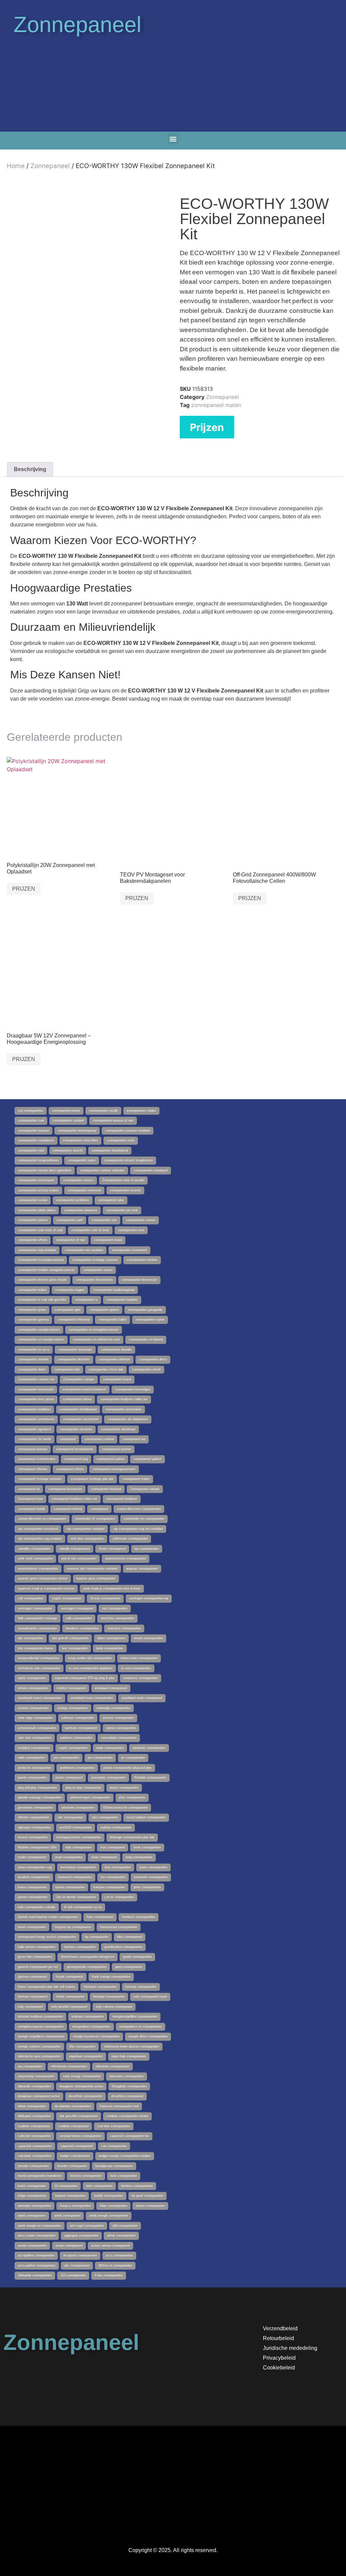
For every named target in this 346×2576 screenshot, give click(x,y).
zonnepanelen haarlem (122, 1300)
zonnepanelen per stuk (122, 1210)
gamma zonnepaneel (32, 1977)
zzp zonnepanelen (31, 1111)
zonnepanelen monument (129, 1250)
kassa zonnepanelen (32, 1887)
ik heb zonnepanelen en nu (83, 1907)
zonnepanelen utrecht (68, 1150)
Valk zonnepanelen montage (38, 1618)
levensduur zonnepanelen (78, 1867)
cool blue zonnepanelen (114, 2126)
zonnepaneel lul (29, 1489)
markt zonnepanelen (32, 1857)
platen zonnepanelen (124, 1788)
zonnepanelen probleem (73, 1200)
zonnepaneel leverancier (65, 1489)
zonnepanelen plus (111, 1200)
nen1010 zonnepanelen (76, 1827)
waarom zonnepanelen (142, 1569)
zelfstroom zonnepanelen (130, 1539)
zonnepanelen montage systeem (95, 1260)
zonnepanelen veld (31, 1150)
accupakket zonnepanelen (36, 2255)
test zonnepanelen (75, 1648)
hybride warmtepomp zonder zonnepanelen (48, 1917)
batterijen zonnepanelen (34, 2206)
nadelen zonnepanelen (116, 1827)
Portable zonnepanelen (150, 1778)
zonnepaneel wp (134, 1439)
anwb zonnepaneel (67, 2216)
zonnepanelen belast (77, 1399)
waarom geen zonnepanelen (96, 1578)
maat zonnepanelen (69, 1857)
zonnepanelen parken (33, 1220)
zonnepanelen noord (108, 1240)
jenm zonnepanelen (147, 1887)
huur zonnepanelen (100, 1917)
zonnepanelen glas (68, 1310)
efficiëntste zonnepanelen (69, 2066)
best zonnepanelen (99, 2186)
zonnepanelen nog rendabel (37, 1250)
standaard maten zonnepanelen (40, 1698)
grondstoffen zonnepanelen (123, 1947)
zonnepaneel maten (216, 405)
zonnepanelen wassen (33, 1131)
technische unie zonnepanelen (39, 1668)
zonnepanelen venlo (121, 1140)
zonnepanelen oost (131, 1230)
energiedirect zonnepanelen (91, 2027)
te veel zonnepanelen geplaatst (91, 1668)
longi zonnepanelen (139, 1857)
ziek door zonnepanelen (87, 1539)
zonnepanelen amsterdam (123, 1409)
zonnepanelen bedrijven (34, 1409)
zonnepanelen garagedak (145, 1310)
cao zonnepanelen (114, 2146)
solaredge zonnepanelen (114, 1708)
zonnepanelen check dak (106, 1370)
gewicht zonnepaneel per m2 (38, 1967)
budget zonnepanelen (75, 2156)
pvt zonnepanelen (100, 1758)
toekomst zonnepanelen (124, 1628)
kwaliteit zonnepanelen (34, 1877)
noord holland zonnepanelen (146, 1817)
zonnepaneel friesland (106, 1489)
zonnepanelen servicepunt (36, 1180)
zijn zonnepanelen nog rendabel (40, 1539)
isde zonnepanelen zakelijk (37, 1907)
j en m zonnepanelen (119, 1897)
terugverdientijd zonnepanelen (39, 1658)
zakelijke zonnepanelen (34, 1549)
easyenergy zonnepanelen (36, 2076)
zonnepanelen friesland (73, 1320)
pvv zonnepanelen (66, 1758)
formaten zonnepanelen (100, 1987)
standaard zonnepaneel (111, 1688)
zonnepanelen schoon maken (38, 1190)
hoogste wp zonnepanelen (73, 1927)
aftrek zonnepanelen (121, 2235)
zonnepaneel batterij (68, 1509)
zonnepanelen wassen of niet (113, 1120)
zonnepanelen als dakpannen (128, 1419)
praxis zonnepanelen (32, 1778)
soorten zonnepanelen (33, 1708)
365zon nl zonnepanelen (115, 2266)
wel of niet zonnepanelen (79, 1558)
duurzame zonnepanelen (127, 2076)
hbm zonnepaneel (130, 1937)
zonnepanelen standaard (151, 1170)
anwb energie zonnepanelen (109, 2216)
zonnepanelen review (33, 1200)
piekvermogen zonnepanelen (90, 1797)
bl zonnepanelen (66, 2186)
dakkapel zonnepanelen (34, 2116)
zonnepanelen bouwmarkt (36, 1389)
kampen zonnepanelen (109, 1887)
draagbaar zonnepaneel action (39, 2096)
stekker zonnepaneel (71, 1688)
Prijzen (207, 427)
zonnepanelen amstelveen (36, 1419)
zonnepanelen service (78, 1180)
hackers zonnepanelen (80, 1947)
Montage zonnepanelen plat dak (132, 1837)
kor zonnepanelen (113, 1877)
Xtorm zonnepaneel (112, 1549)
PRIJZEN (24, 889)
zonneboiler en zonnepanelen (144, 1519)
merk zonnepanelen (147, 1847)
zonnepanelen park (70, 1220)
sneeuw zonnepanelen (118, 1718)
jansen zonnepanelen (33, 1897)
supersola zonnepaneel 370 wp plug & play (85, 1678)
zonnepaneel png (76, 1459)
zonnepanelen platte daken (37, 1210)
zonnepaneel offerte (70, 1469)
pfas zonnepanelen (132, 1797)
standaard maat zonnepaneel (142, 1698)
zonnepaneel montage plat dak (92, 1479)
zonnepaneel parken (111, 1459)
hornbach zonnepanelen (139, 1917)
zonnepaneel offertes (33, 1469)
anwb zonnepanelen (32, 2216)
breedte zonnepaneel (72, 2166)
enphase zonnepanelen (88, 2016)
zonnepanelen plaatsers (81, 1210)
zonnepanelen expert (150, 1320)
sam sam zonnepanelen (35, 1738)
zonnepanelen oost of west (90, 1230)
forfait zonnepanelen (70, 1997)
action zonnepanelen (32, 2246)
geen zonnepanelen (129, 1967)
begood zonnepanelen (70, 2196)
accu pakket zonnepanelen (37, 2266)
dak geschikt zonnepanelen (79, 2116)
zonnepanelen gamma (33, 1320)
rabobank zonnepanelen (149, 1748)
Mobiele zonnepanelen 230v (37, 1847)
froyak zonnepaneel (69, 1977)
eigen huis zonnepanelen (129, 2056)
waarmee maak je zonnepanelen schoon (46, 1589)
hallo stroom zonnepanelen (37, 1947)
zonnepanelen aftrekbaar (118, 1429)
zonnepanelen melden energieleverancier (46, 1270)
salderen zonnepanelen (76, 1738)
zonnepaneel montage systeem (40, 1479)
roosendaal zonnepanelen (119, 1738)
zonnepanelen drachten (74, 1359)
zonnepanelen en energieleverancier (94, 1330)
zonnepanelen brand (117, 1379)
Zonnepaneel (77, 24)
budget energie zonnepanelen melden (125, 2156)
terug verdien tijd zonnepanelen (90, 1658)
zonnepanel (68, 1439)
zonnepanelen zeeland (68, 1120)
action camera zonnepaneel (110, 2246)
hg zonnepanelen (97, 1937)
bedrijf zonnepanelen (109, 2196)
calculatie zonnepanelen (35, 2156)
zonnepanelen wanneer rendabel (128, 1131)
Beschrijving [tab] (30, 469)
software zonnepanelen (78, 1718)
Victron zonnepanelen (105, 1598)
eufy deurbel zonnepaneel (69, 2007)
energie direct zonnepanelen (148, 2036)
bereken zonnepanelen (137, 2186)
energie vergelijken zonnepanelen (41, 2036)
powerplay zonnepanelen (108, 1778)
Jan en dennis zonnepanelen (76, 1897)
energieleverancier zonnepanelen (41, 2027)
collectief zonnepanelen (34, 2136)
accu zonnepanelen (119, 2255)
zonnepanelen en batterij (146, 1339)
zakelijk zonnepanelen (75, 1549)
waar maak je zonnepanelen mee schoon (112, 1589)
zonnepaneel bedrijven (122, 1499)
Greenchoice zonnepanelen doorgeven (88, 1957)
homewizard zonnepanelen (119, 1927)
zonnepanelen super (82, 1160)
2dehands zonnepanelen (35, 2275)
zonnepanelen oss (104, 1220)
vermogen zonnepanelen (35, 1608)
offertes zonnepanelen (33, 1817)
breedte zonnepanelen (33, 2166)
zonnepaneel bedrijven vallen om (75, 1499)
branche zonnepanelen (86, 2176)
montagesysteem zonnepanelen (79, 1837)
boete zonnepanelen (32, 2186)
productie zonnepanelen (34, 1768)
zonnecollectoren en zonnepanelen (42, 1519)
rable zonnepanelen (31, 1758)
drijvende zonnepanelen (34, 2086)
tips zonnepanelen (31, 1638)
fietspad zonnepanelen (109, 1997)
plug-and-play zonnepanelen (37, 1788)
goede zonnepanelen (137, 1957)
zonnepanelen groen (32, 1310)
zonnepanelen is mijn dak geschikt (42, 1300)
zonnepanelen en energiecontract (41, 1339)
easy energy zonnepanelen (82, 2076)
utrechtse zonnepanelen (117, 1618)
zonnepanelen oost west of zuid (40, 1230)
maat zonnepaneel (104, 1857)
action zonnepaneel (69, 2246)
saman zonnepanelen (121, 1728)
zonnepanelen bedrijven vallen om (124, 1399)
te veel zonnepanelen (136, 1668)
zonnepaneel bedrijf (31, 1509)
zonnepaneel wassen (33, 1449)
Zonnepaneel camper (145, 1489)
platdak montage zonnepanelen (40, 1797)
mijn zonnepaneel (113, 1847)
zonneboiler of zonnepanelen (95, 1519)
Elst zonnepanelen (82, 2046)
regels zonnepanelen (73, 1748)
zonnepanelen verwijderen (36, 1140)
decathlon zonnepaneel (127, 2096)
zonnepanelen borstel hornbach (84, 1389)
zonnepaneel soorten (117, 1449)
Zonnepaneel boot (30, 1499)
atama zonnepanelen (150, 2206)
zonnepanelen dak (67, 1370)
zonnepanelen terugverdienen (38, 1160)
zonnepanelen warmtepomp (77, 1131)
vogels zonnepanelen (67, 1598)
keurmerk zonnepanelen (151, 1877)
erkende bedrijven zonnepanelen (40, 2016)
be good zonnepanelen (147, 2196)
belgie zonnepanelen (32, 2196)
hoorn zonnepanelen (32, 1927)
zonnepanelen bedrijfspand (78, 1409)
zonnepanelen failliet (113, 1320)
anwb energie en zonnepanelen (40, 2226)
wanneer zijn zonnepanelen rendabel (92, 1569)
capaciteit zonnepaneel (77, 2146)
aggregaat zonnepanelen (81, 2235)
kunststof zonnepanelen (75, 1877)
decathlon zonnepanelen (85, 2096)
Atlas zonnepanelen (113, 2206)
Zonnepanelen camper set (36, 1379)
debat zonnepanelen (32, 2106)
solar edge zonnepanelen (35, 1718)
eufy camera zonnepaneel (114, 2007)
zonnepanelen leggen (70, 1290)
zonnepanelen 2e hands (34, 1439)
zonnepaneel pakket (147, 1459)
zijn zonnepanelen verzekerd (38, 1529)
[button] (173, 139)
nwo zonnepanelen (105, 1817)
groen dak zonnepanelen (35, 1957)
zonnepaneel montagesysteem (114, 1469)
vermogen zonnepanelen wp (149, 1598)
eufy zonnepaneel (30, 2007)
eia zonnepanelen (30, 2066)
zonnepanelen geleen (104, 1310)
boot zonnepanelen (124, 2176)
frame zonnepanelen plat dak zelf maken (46, 1987)
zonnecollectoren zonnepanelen (139, 1509)
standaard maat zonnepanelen (92, 1698)
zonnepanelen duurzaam (75, 1350)
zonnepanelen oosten (141, 1220)
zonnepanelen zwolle (103, 1111)
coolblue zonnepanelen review (127, 2116)
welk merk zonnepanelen (35, 1558)
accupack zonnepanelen (80, 2255)
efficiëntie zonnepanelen (113, 2066)
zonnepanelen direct (153, 1359)
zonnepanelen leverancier (139, 1280)
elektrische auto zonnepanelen (39, 2056)
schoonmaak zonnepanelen (37, 1728)
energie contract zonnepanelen (39, 2046)
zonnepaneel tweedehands (75, 1449)
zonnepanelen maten (98, 1270)
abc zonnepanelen (77, 2266)
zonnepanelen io (86, 1300)
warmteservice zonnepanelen (126, 1558)
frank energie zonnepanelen (111, 1977)
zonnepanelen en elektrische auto (96, 1339)
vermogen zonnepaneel (77, 1608)
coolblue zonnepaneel (73, 2126)
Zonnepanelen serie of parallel (123, 1180)
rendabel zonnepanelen (34, 1748)
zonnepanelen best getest (36, 1399)
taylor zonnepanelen (32, 1678)
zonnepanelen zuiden (141, 1111)
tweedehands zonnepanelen (37, 1628)
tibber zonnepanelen (111, 1638)
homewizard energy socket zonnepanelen (47, 1937)
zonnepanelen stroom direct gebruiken (45, 1170)
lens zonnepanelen (118, 1867)
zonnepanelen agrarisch (34, 1429)
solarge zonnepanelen (73, 1708)
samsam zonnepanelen (81, 1728)
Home (16, 166)
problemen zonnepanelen (77, 1768)
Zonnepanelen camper (79, 1379)
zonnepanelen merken (142, 1260)
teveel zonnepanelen (149, 1638)
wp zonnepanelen (147, 1549)
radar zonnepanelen (110, 1748)
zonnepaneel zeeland (99, 1439)
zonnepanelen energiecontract (39, 1330)
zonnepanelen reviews (125, 1190)
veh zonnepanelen (115, 1608)
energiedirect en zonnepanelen (141, 2027)
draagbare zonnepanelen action (81, 2086)
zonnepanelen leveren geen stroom (42, 1280)
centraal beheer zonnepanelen (80, 2136)
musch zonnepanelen (33, 1837)
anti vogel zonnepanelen (87, 2226)
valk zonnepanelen (79, 1618)
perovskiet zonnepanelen (35, 1808)
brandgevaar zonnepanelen (114, 2166)
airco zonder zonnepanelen (37, 2235)
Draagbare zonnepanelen (129, 2086)
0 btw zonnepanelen (109, 2275)
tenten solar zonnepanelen (139, 1658)
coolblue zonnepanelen (34, 2126)
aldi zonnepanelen (125, 2226)
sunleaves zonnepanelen (141, 1678)
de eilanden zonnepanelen (73, 2106)
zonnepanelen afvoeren (76, 1429)
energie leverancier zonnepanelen (96, 2036)
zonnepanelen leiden (32, 1290)
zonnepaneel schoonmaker (37, 1459)
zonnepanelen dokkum (114, 1359)
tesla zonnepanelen (110, 1648)
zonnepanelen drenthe (33, 1359)
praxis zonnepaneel (69, 1778)
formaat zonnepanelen (141, 1987)
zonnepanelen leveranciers (94, 1280)
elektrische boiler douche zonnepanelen (132, 2046)
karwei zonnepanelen (70, 1887)
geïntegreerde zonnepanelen (87, 1967)
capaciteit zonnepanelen (35, 2146)
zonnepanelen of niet (71, 1240)
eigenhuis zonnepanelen (86, 2056)
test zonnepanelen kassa (35, 1648)
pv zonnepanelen (133, 1758)
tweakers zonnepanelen (82, 1628)
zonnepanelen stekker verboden (102, 1170)
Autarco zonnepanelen (75, 2206)
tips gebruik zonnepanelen (70, 1638)
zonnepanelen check (146, 1370)
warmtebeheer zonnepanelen (38, 1569)
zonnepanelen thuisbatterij (110, 1150)
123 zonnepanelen (73, 2275)
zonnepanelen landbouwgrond (114, 1290)
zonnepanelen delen (32, 1370)
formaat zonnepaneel (33, 1997)
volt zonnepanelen (31, 1598)
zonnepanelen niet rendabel (84, 1250)
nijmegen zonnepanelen (34, 1827)
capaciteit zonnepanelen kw (130, 2136)
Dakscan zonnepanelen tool (119, 2106)
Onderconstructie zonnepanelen (126, 1808)
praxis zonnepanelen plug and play (128, 1768)
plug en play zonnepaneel (83, 1788)
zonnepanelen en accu (34, 1350)
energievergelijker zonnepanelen (135, 2016)
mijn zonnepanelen (79, 1847)
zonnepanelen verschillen (80, 1140)
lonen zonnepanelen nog (35, 1867)
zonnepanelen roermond (84, 1190)
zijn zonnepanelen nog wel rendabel (138, 1529)
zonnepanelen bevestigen (133, 1389)
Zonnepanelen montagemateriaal (41, 1260)
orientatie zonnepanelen (78, 1808)
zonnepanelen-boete (66, 1111)
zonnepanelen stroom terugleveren (129, 1160)
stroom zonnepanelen (33, 1688)
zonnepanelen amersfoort (81, 1419)
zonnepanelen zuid (31, 1120)
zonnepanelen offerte (33, 1240)
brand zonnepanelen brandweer (40, 2176)
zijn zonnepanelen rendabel (85, 1529)
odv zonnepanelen (70, 1817)
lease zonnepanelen (153, 1867)
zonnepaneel (99, 1509)
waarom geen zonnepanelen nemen (43, 1578)
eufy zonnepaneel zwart (150, 1997)
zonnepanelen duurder (116, 1350)
